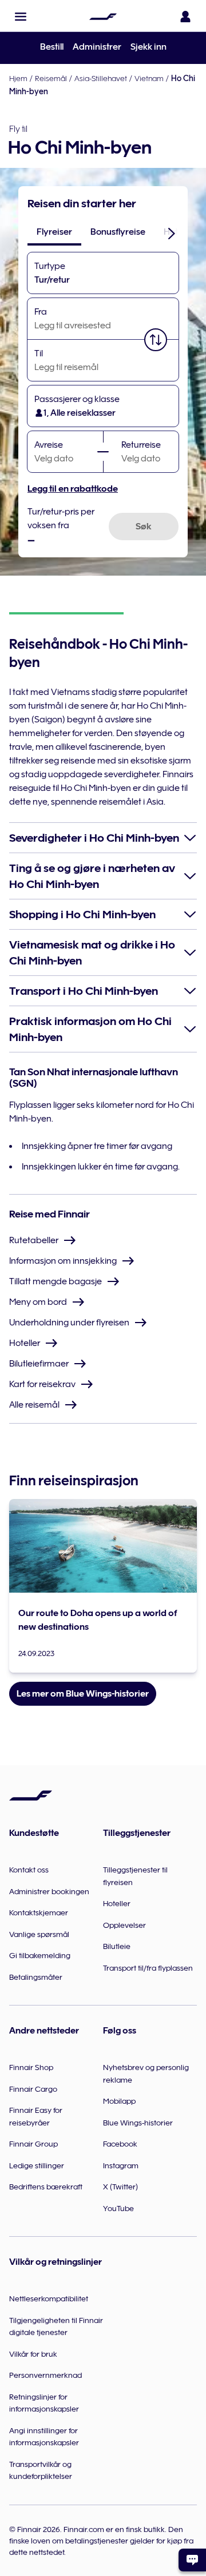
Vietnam (149, 78)
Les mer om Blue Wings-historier (83, 1694)
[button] (21, 17)
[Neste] (172, 233)
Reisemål (51, 78)
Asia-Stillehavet (101, 78)
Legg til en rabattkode (73, 489)
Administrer (97, 47)
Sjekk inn (148, 47)
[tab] (54, 232)
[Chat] (192, 2560)
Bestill (52, 47)
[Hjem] (103, 17)
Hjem (18, 78)
